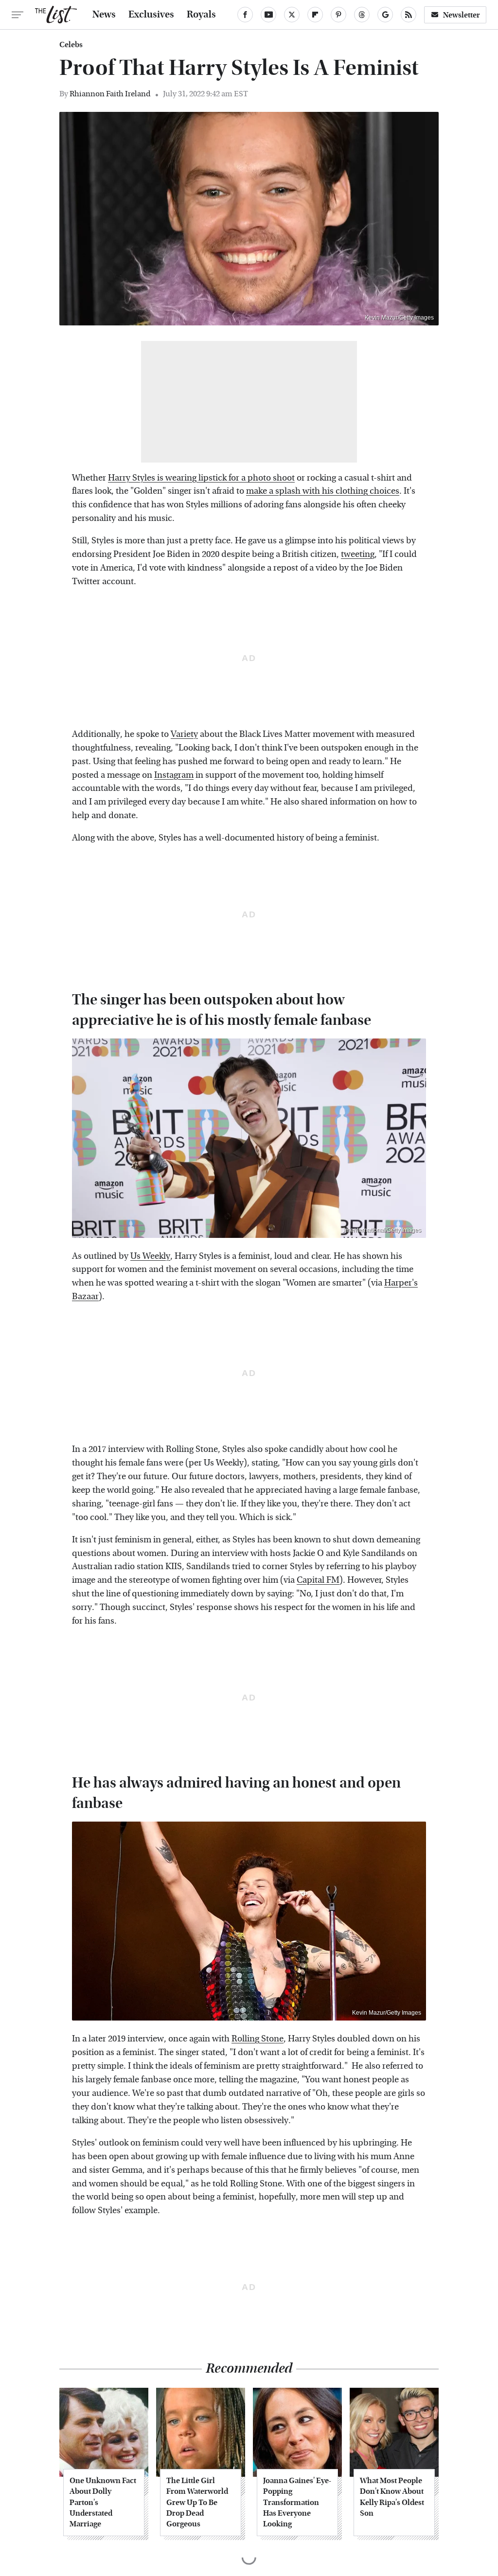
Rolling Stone (258, 2039)
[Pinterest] (338, 15)
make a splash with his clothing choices (323, 491)
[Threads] (362, 15)
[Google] (385, 15)
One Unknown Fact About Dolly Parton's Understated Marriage (103, 2502)
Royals (201, 15)
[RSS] (409, 15)
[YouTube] (268, 15)
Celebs (71, 45)
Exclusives (151, 15)
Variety (184, 734)
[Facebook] (245, 15)
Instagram (174, 775)
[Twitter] (292, 15)
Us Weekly (150, 1256)
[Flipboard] (315, 15)
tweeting (358, 554)
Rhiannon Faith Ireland (110, 94)
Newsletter (462, 15)
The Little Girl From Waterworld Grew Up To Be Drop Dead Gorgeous (197, 2502)
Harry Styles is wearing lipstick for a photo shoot (201, 478)
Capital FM (318, 1580)
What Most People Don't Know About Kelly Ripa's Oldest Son (392, 2497)
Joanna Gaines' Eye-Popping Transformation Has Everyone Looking (297, 2502)
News (104, 15)
